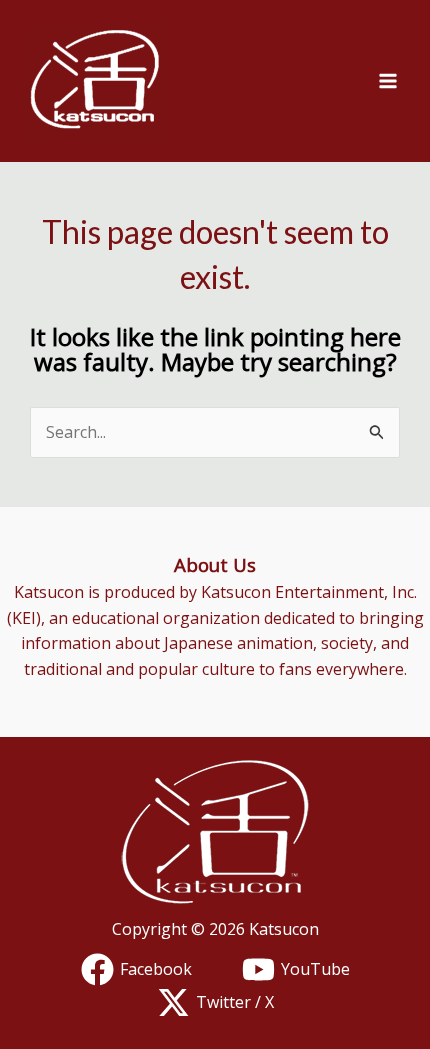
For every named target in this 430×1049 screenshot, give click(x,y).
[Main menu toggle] (388, 81)
